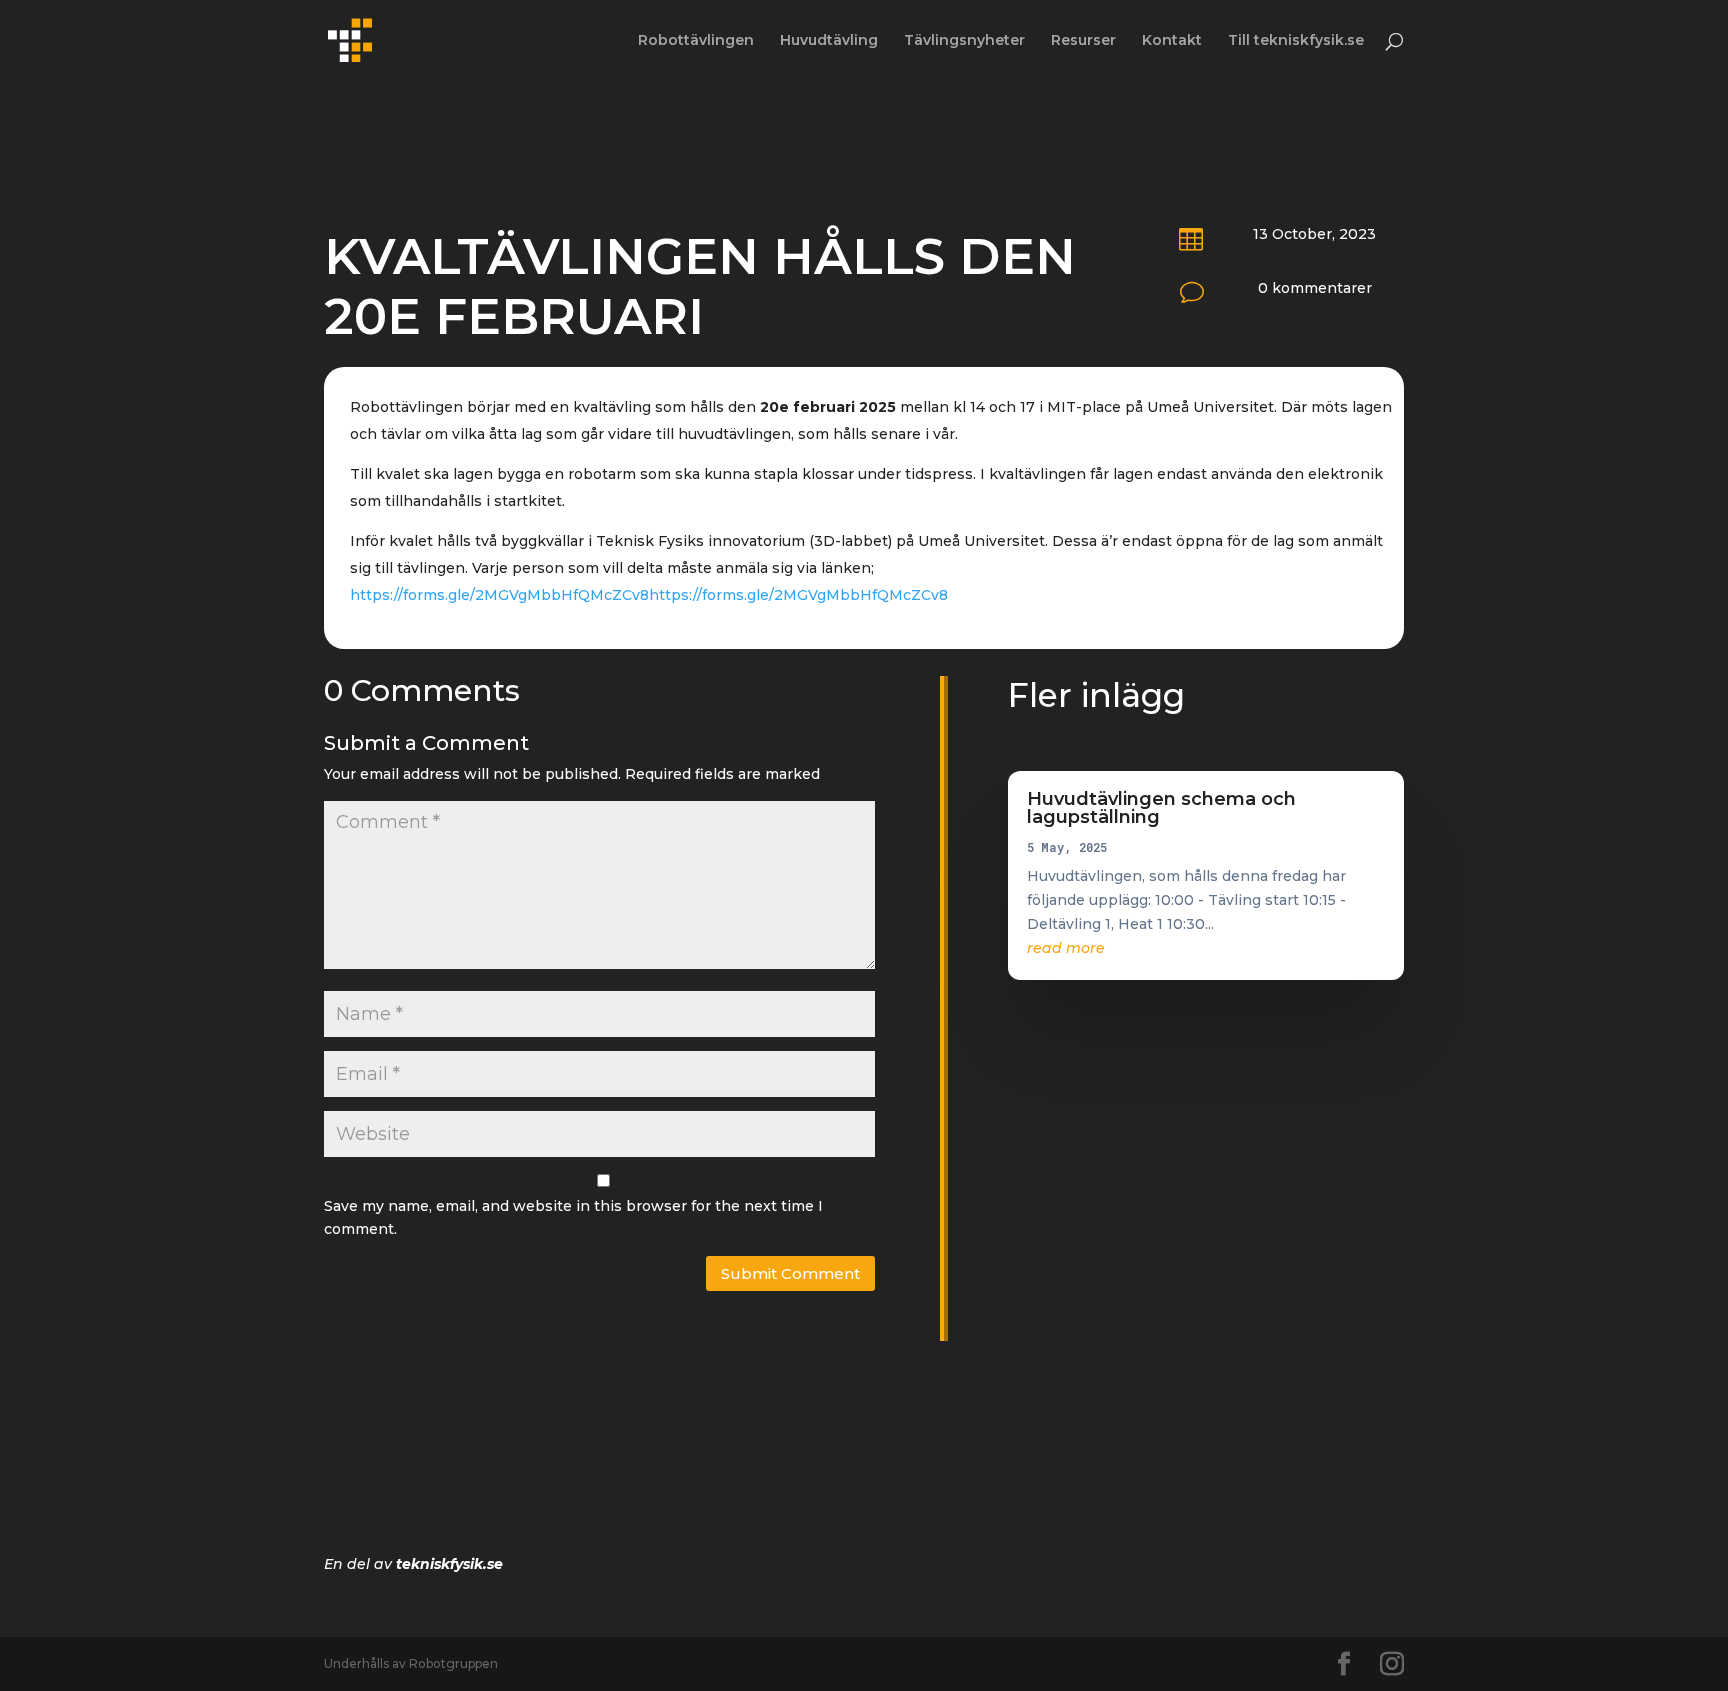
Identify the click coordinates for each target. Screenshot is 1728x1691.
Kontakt (1172, 41)
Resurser (1083, 41)
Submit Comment (790, 1273)
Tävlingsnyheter (964, 41)
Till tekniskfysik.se (1296, 41)
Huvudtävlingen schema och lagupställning (1161, 808)
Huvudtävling (829, 41)
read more (1066, 948)
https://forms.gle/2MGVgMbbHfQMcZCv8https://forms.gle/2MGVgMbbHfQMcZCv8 (649, 595)
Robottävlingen (696, 41)
